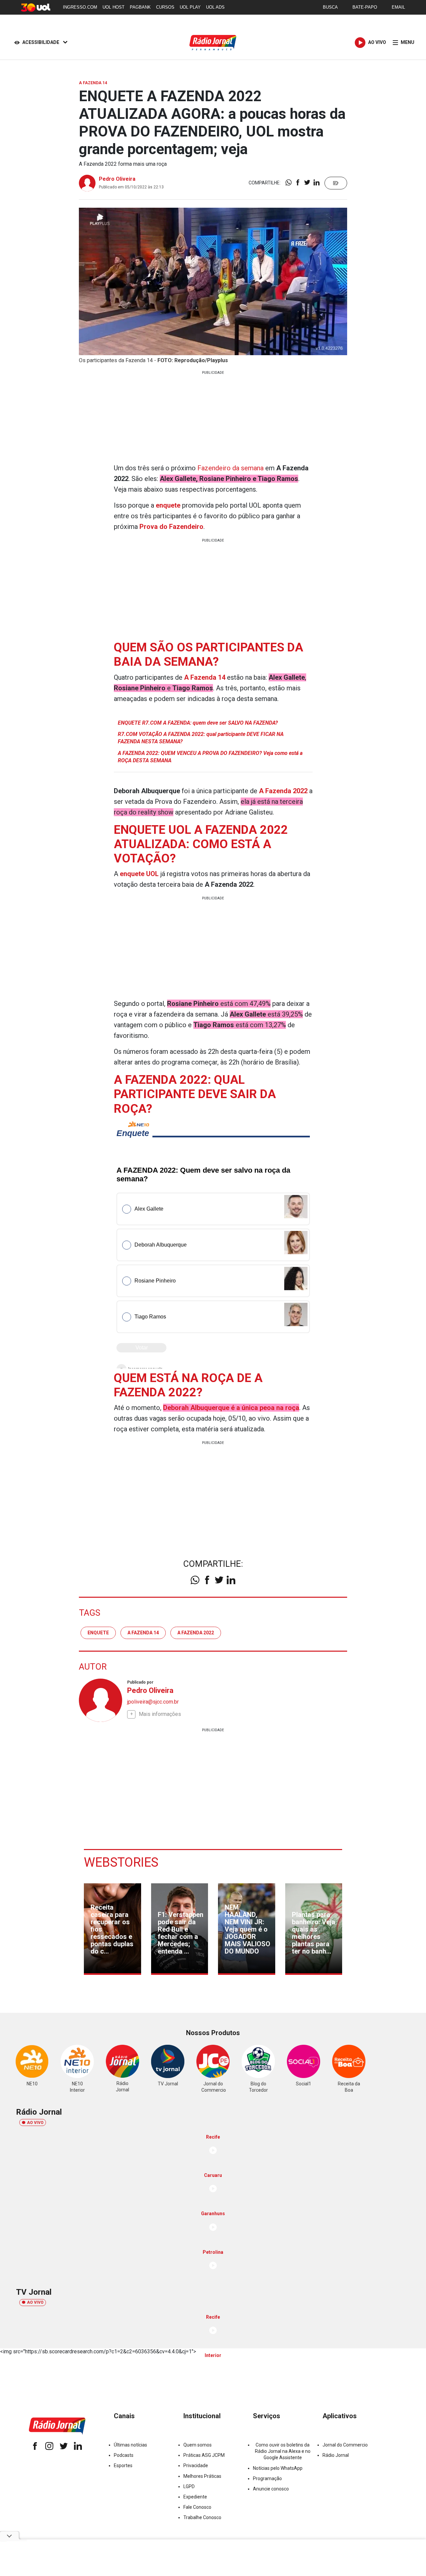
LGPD (189, 2486)
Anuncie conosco (271, 2489)
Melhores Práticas (202, 2476)
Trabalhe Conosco (202, 2517)
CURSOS (165, 7)
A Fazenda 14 (143, 1633)
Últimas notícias (130, 2445)
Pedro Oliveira (117, 179)
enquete (98, 1633)
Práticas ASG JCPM (204, 2455)
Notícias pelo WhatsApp (278, 2468)
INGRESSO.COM (80, 7)
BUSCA (330, 7)
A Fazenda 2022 (196, 1633)
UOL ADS (215, 7)
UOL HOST (113, 7)
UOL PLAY (190, 7)
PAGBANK (140, 7)
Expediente (195, 2497)
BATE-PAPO (365, 7)
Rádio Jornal (336, 2455)
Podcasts (124, 2455)
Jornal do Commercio (345, 2445)
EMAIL (398, 7)
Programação (267, 2478)
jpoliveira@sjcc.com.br (153, 1702)
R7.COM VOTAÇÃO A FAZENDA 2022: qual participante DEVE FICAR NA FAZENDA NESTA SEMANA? (201, 738)
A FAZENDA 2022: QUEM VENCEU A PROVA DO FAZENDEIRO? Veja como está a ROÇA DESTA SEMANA (210, 757)
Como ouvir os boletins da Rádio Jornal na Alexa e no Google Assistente (283, 2451)
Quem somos (198, 2445)
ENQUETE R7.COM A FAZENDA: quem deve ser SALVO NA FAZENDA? (198, 723)
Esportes (123, 2465)
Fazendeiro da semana (230, 468)
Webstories (121, 1862)
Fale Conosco (197, 2507)
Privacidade (196, 2465)
